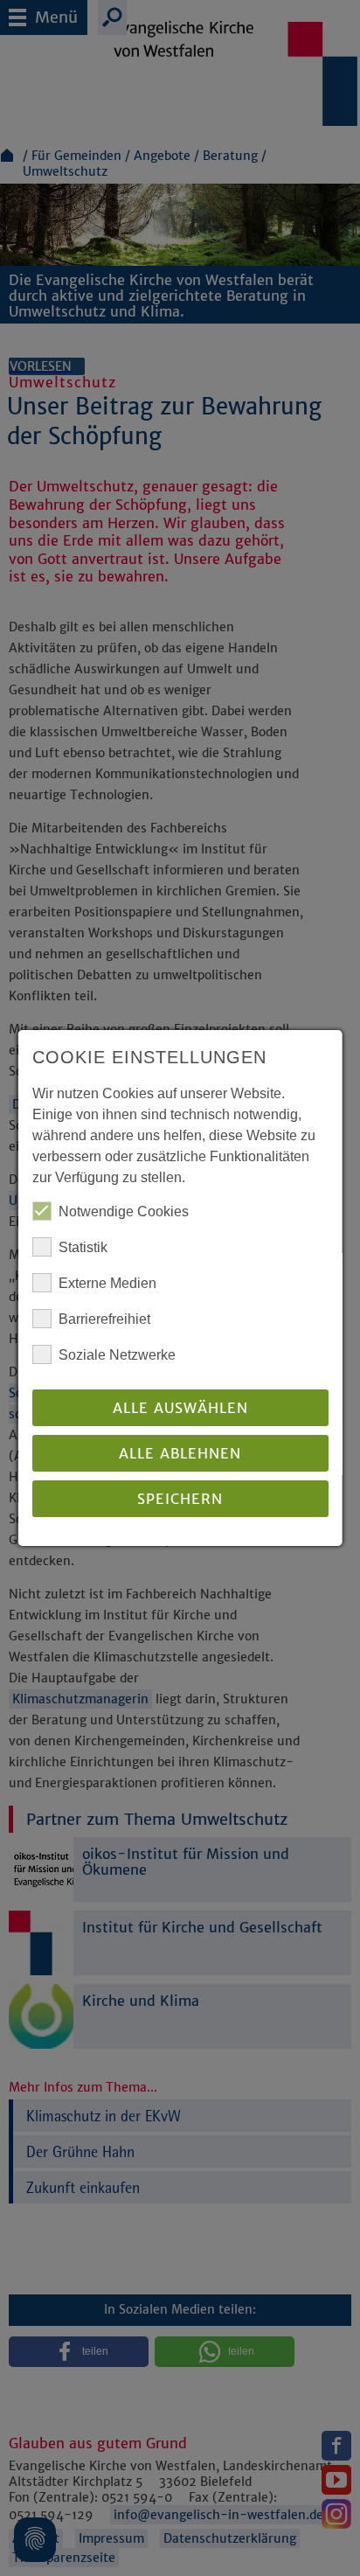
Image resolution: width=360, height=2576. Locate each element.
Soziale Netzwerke (117, 1355)
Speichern (180, 1499)
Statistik (83, 1247)
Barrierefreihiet (104, 1319)
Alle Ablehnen (180, 1453)
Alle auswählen (180, 1408)
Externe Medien (107, 1283)
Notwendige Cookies (124, 1211)
